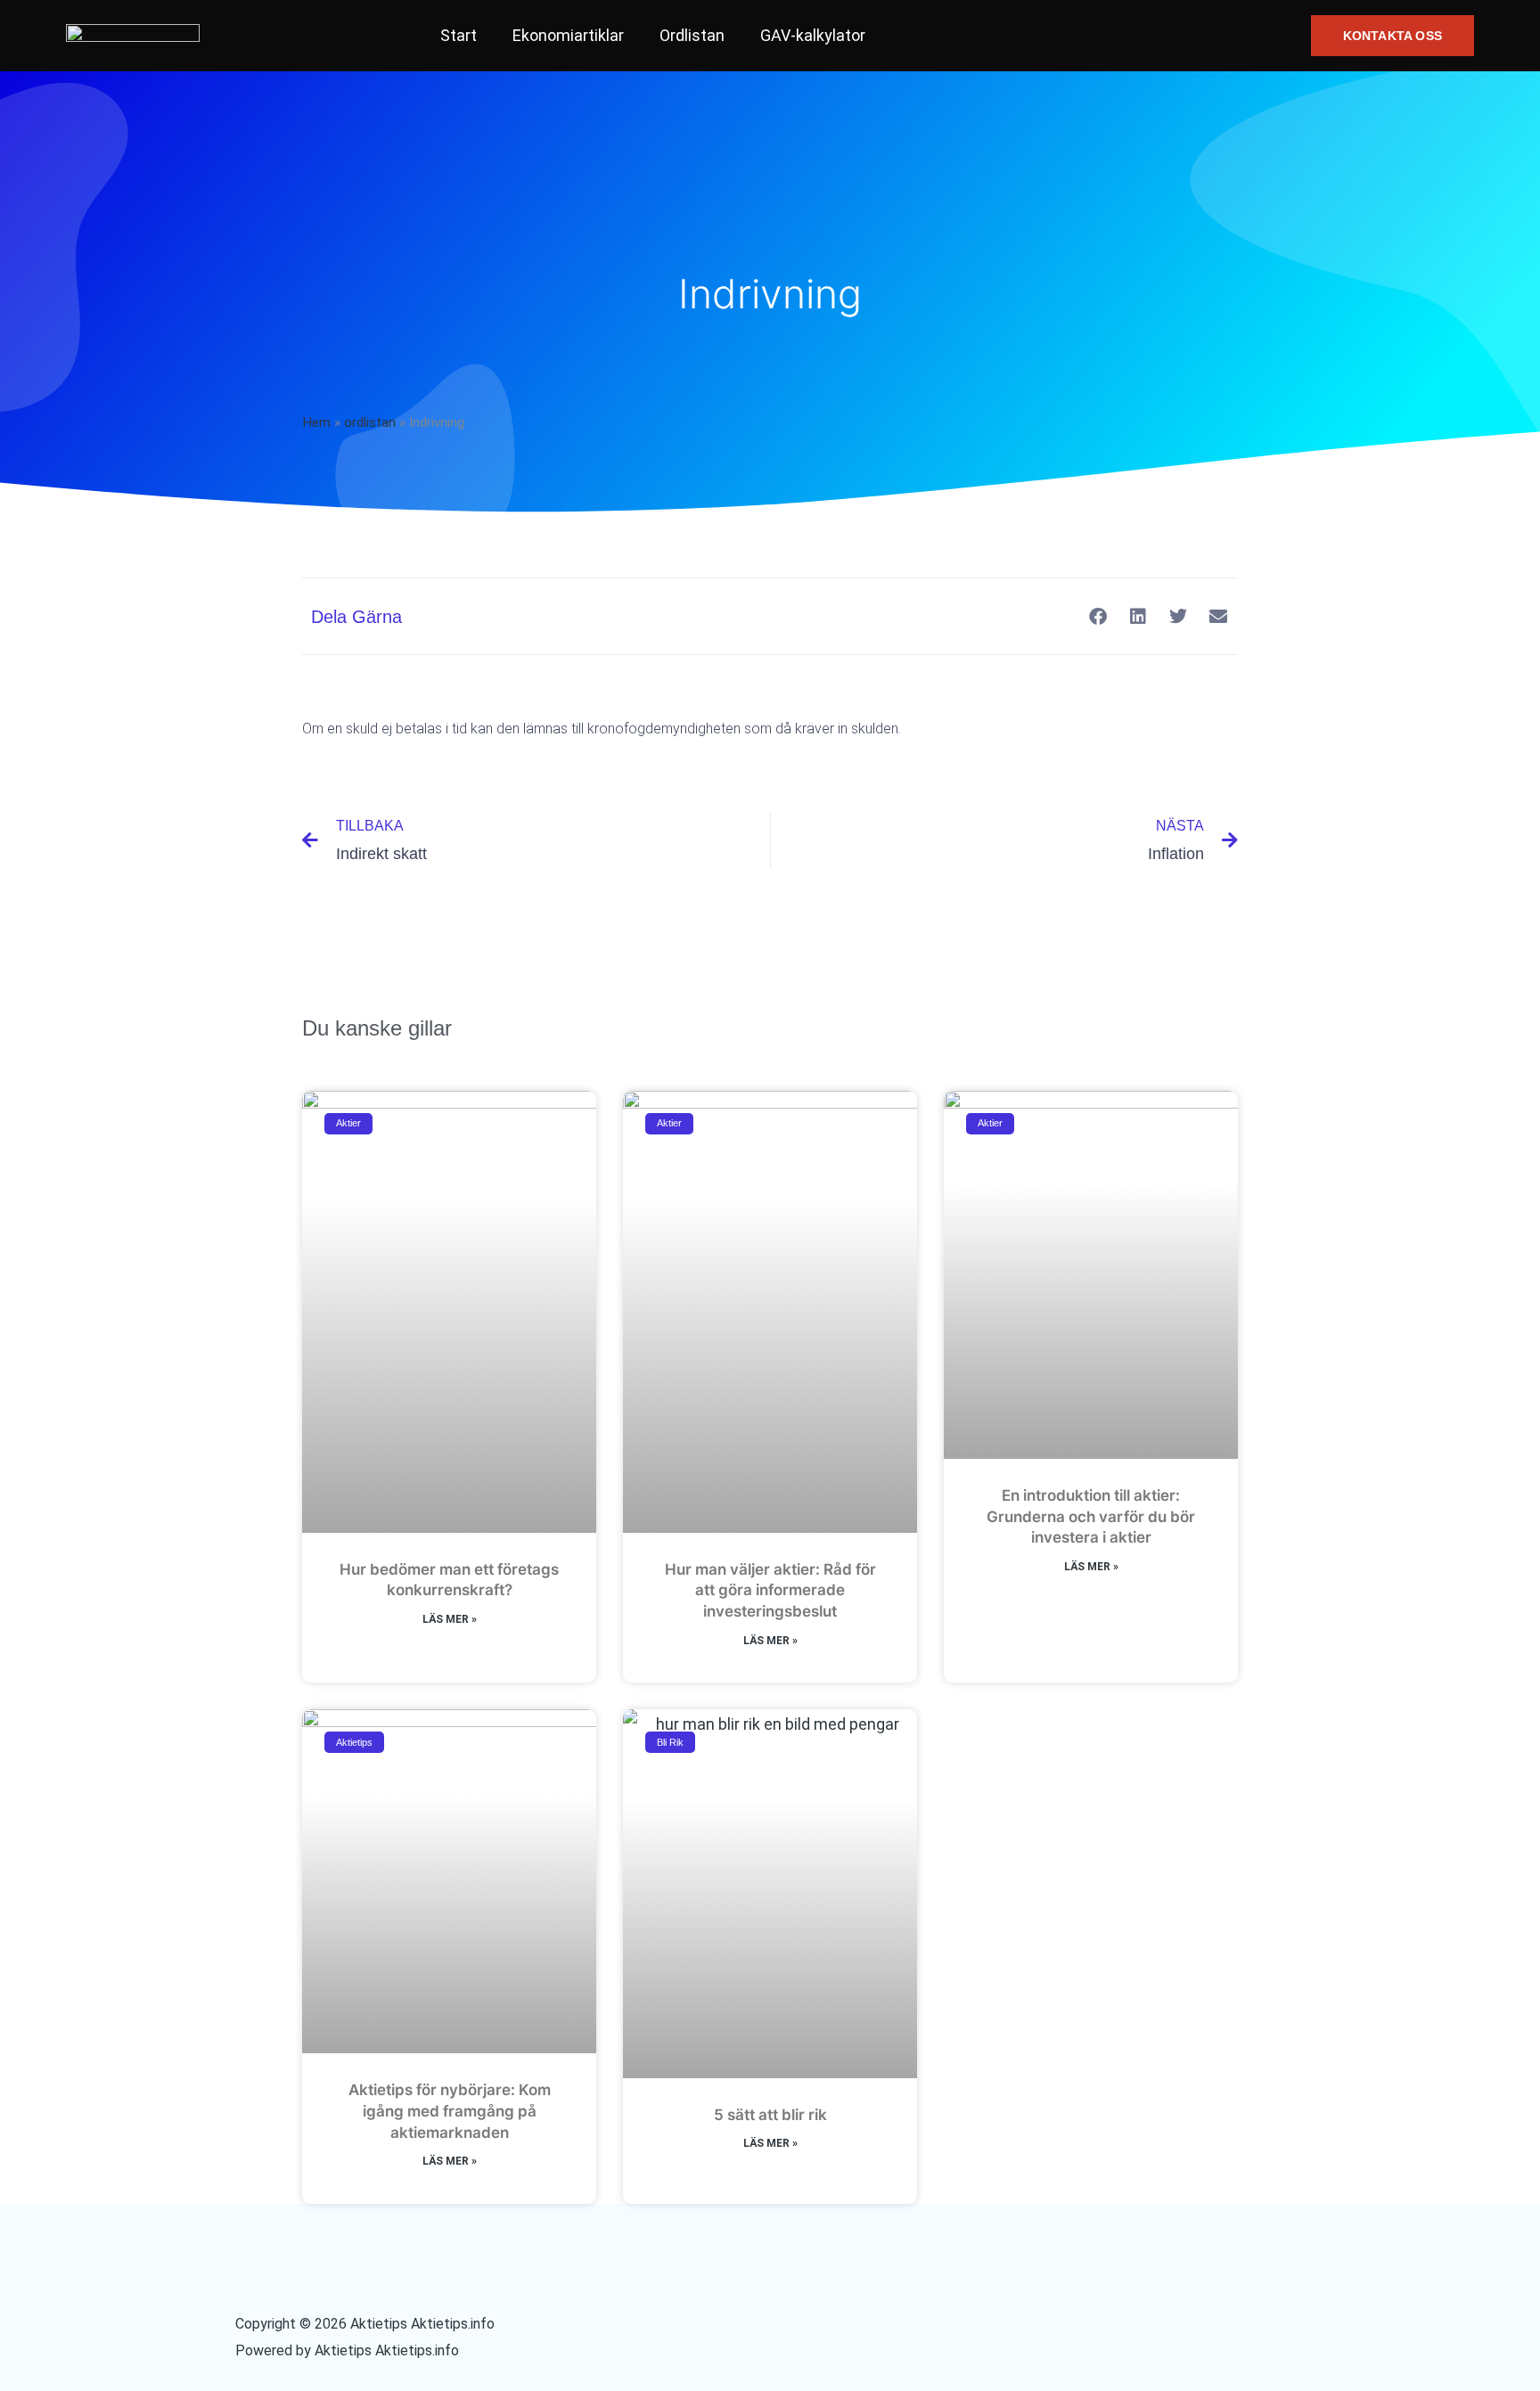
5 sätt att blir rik (770, 2115)
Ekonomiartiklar (568, 35)
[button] (1393, 36)
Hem (316, 422)
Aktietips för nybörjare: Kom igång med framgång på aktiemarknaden (450, 2111)
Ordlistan (692, 35)
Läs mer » (450, 1619)
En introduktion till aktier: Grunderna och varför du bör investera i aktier (1091, 1517)
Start (459, 35)
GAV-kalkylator (813, 35)
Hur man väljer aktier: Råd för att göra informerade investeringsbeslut (770, 1591)
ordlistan (370, 422)
